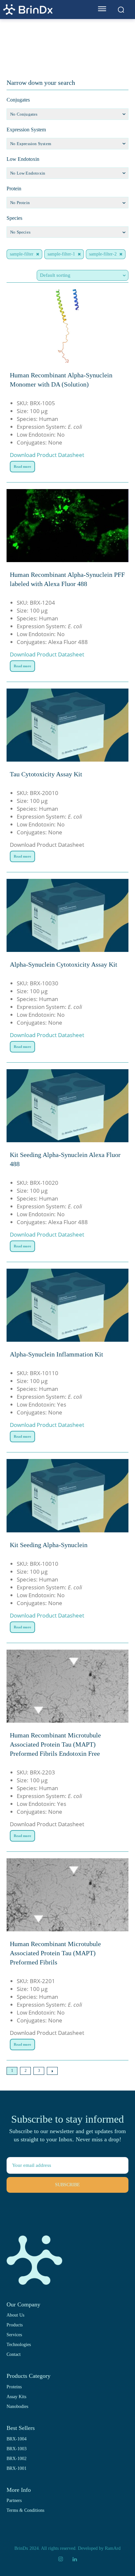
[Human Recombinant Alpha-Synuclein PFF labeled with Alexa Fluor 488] (67, 526)
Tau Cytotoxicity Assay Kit (46, 774)
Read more (22, 466)
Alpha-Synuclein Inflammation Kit (57, 1354)
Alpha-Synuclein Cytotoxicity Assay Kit (64, 964)
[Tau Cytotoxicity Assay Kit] (67, 725)
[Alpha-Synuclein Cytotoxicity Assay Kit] (67, 915)
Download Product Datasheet (47, 455)
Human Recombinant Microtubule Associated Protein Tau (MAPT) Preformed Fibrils (55, 1953)
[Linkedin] (74, 2559)
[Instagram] (61, 2559)
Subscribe (67, 2185)
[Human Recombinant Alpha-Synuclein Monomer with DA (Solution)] (67, 326)
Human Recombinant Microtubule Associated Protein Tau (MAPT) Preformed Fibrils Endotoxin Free (55, 1744)
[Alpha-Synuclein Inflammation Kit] (67, 1305)
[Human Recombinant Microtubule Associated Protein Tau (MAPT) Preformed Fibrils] (67, 1895)
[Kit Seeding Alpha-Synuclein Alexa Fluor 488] (67, 1106)
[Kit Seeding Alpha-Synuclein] (67, 1496)
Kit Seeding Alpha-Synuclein (49, 1545)
